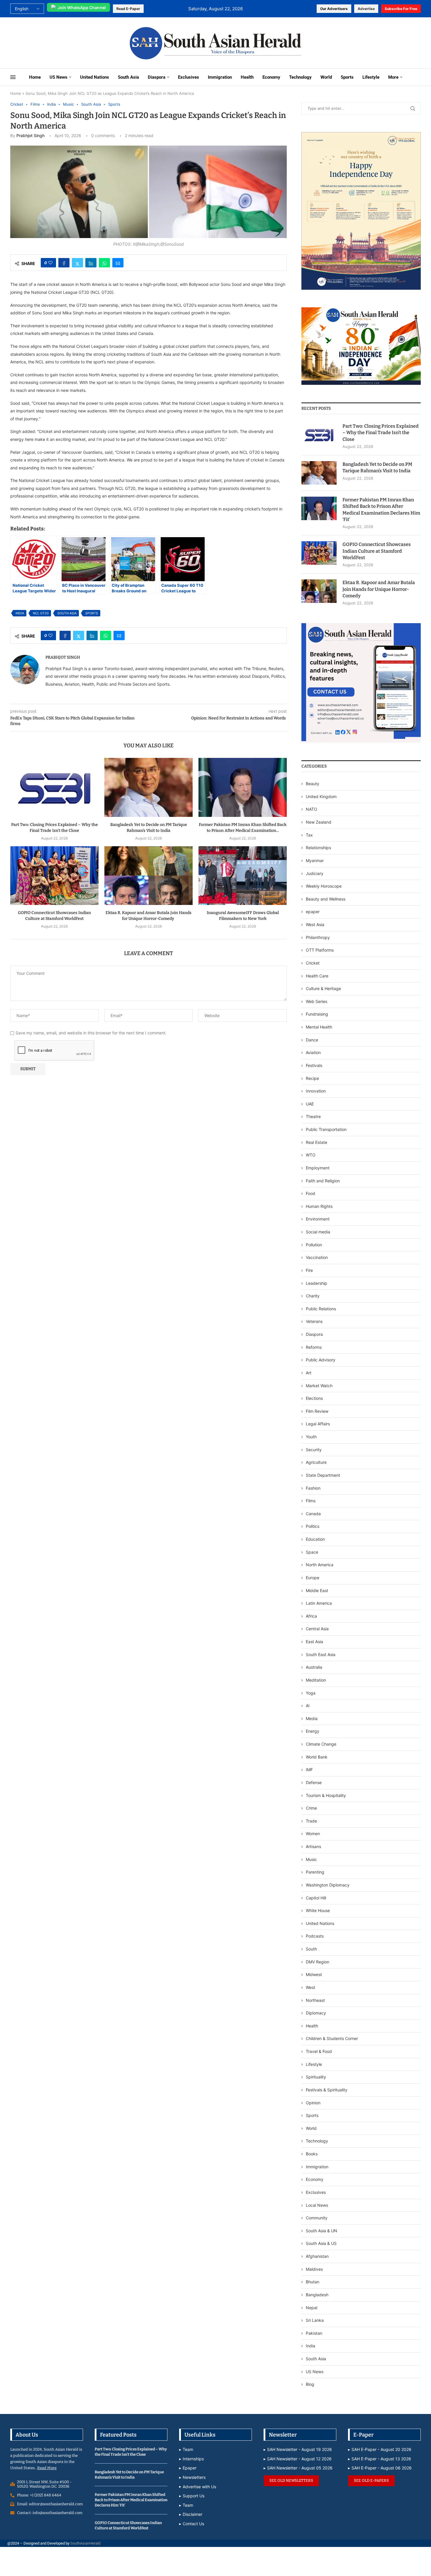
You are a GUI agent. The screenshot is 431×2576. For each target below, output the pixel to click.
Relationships (318, 848)
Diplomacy (316, 2013)
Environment (318, 1219)
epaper (313, 912)
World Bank (317, 1757)
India (20, 613)
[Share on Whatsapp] (104, 263)
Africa (311, 1616)
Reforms (314, 1347)
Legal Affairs (318, 1424)
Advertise (366, 9)
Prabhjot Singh (30, 135)
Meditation (316, 1680)
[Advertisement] (49, 42)
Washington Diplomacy (328, 1885)
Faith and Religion (323, 1181)
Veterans (314, 1321)
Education (315, 1539)
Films (311, 1501)
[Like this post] (50, 263)
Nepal (312, 2308)
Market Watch (319, 1386)
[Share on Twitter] (77, 263)
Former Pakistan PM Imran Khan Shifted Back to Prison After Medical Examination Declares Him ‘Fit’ (381, 510)
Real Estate (317, 1142)
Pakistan (314, 2333)
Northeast (315, 2000)
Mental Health (319, 1027)
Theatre (313, 1116)
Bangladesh (317, 2295)
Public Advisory (321, 1360)
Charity (313, 1296)
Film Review (317, 1411)
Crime (311, 1808)
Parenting (315, 1872)
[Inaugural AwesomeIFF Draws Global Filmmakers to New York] (243, 876)
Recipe (312, 1078)
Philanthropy (318, 937)
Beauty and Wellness (326, 899)
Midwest (314, 1974)
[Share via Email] (118, 263)
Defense (314, 1782)
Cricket (313, 963)
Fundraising (317, 1014)
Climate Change (321, 1744)
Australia (314, 1667)
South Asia (128, 77)
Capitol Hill (316, 1898)
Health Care (317, 976)
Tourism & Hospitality (326, 1795)
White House (318, 1910)
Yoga (311, 1693)
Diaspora (157, 77)
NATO (312, 809)
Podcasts (315, 1936)
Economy (271, 77)
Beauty (313, 784)
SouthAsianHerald (85, 2543)
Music (311, 1859)
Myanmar (315, 860)
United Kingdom (321, 796)
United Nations (95, 77)
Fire (309, 1270)
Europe (313, 1578)
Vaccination (317, 1257)
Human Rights (319, 1206)
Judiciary (315, 873)
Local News (317, 2205)
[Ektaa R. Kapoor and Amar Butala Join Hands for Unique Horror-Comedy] (149, 876)
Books (312, 2154)
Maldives (314, 2269)
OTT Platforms (320, 950)
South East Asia (321, 1654)
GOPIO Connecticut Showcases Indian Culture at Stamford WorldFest (377, 551)
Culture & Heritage (323, 988)
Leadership (317, 1283)
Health (247, 77)
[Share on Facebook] (64, 263)
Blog (310, 2384)
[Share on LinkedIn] (91, 263)
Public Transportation (326, 1129)
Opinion (313, 2103)
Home (35, 77)
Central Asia (317, 1629)
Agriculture (316, 1462)
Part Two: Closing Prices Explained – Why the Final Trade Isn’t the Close (381, 433)
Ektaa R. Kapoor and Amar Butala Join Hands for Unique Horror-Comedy (379, 589)
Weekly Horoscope (324, 886)
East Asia (314, 1642)
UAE (310, 1104)
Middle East (317, 1590)
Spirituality (316, 2077)
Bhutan (313, 2282)
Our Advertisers (334, 9)
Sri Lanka (315, 2320)
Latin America (319, 1603)
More (393, 77)
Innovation (316, 1091)
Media (312, 1718)
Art (309, 1373)
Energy (313, 1731)
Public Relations (321, 1309)
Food (310, 1193)
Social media (318, 1232)
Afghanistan (317, 2256)
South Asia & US (321, 2243)
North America (320, 1565)
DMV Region (318, 1962)
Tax (309, 835)
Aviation (313, 1052)
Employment (318, 1168)
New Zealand (319, 822)
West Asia (315, 924)
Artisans (313, 1846)
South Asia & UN (321, 2231)
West (310, 1987)
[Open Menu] (13, 77)
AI (308, 1706)
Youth (311, 1437)
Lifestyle (371, 77)
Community (317, 2218)
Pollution (314, 1245)
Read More (47, 2468)
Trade (311, 1821)
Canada (313, 1514)
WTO (311, 1155)
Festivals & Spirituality (327, 2090)
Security (314, 1450)
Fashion (313, 1488)
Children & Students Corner (332, 2038)
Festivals (314, 1065)
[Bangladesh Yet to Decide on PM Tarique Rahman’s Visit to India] (149, 787)
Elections (314, 1398)
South (311, 1949)
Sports (347, 77)
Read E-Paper (128, 9)
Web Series (317, 1001)
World (326, 77)
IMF (309, 1770)
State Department (323, 1475)
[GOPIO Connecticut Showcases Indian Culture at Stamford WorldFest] (54, 876)
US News (58, 77)
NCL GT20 (41, 613)
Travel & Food (319, 2051)
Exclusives (189, 77)
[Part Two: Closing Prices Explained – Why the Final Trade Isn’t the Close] (54, 787)
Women (313, 1834)
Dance (312, 1040)
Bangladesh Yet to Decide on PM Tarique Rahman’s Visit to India (377, 467)
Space (312, 1552)
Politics (313, 1526)
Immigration (220, 77)
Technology (300, 77)
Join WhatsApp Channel (82, 7)
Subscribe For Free (401, 9)
